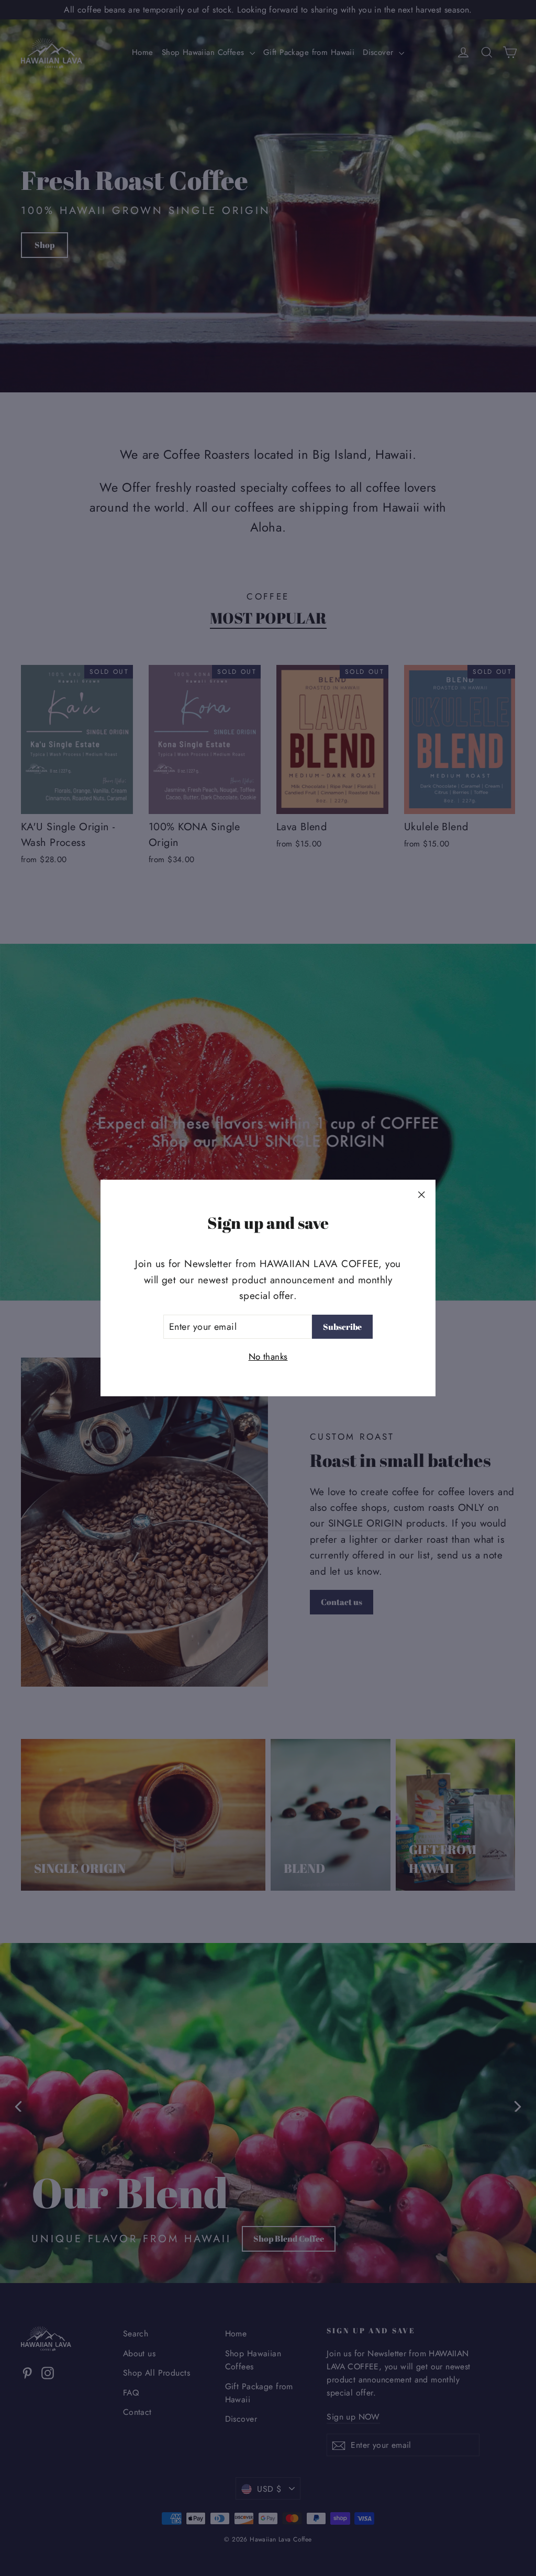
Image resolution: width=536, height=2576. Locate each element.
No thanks (268, 1357)
